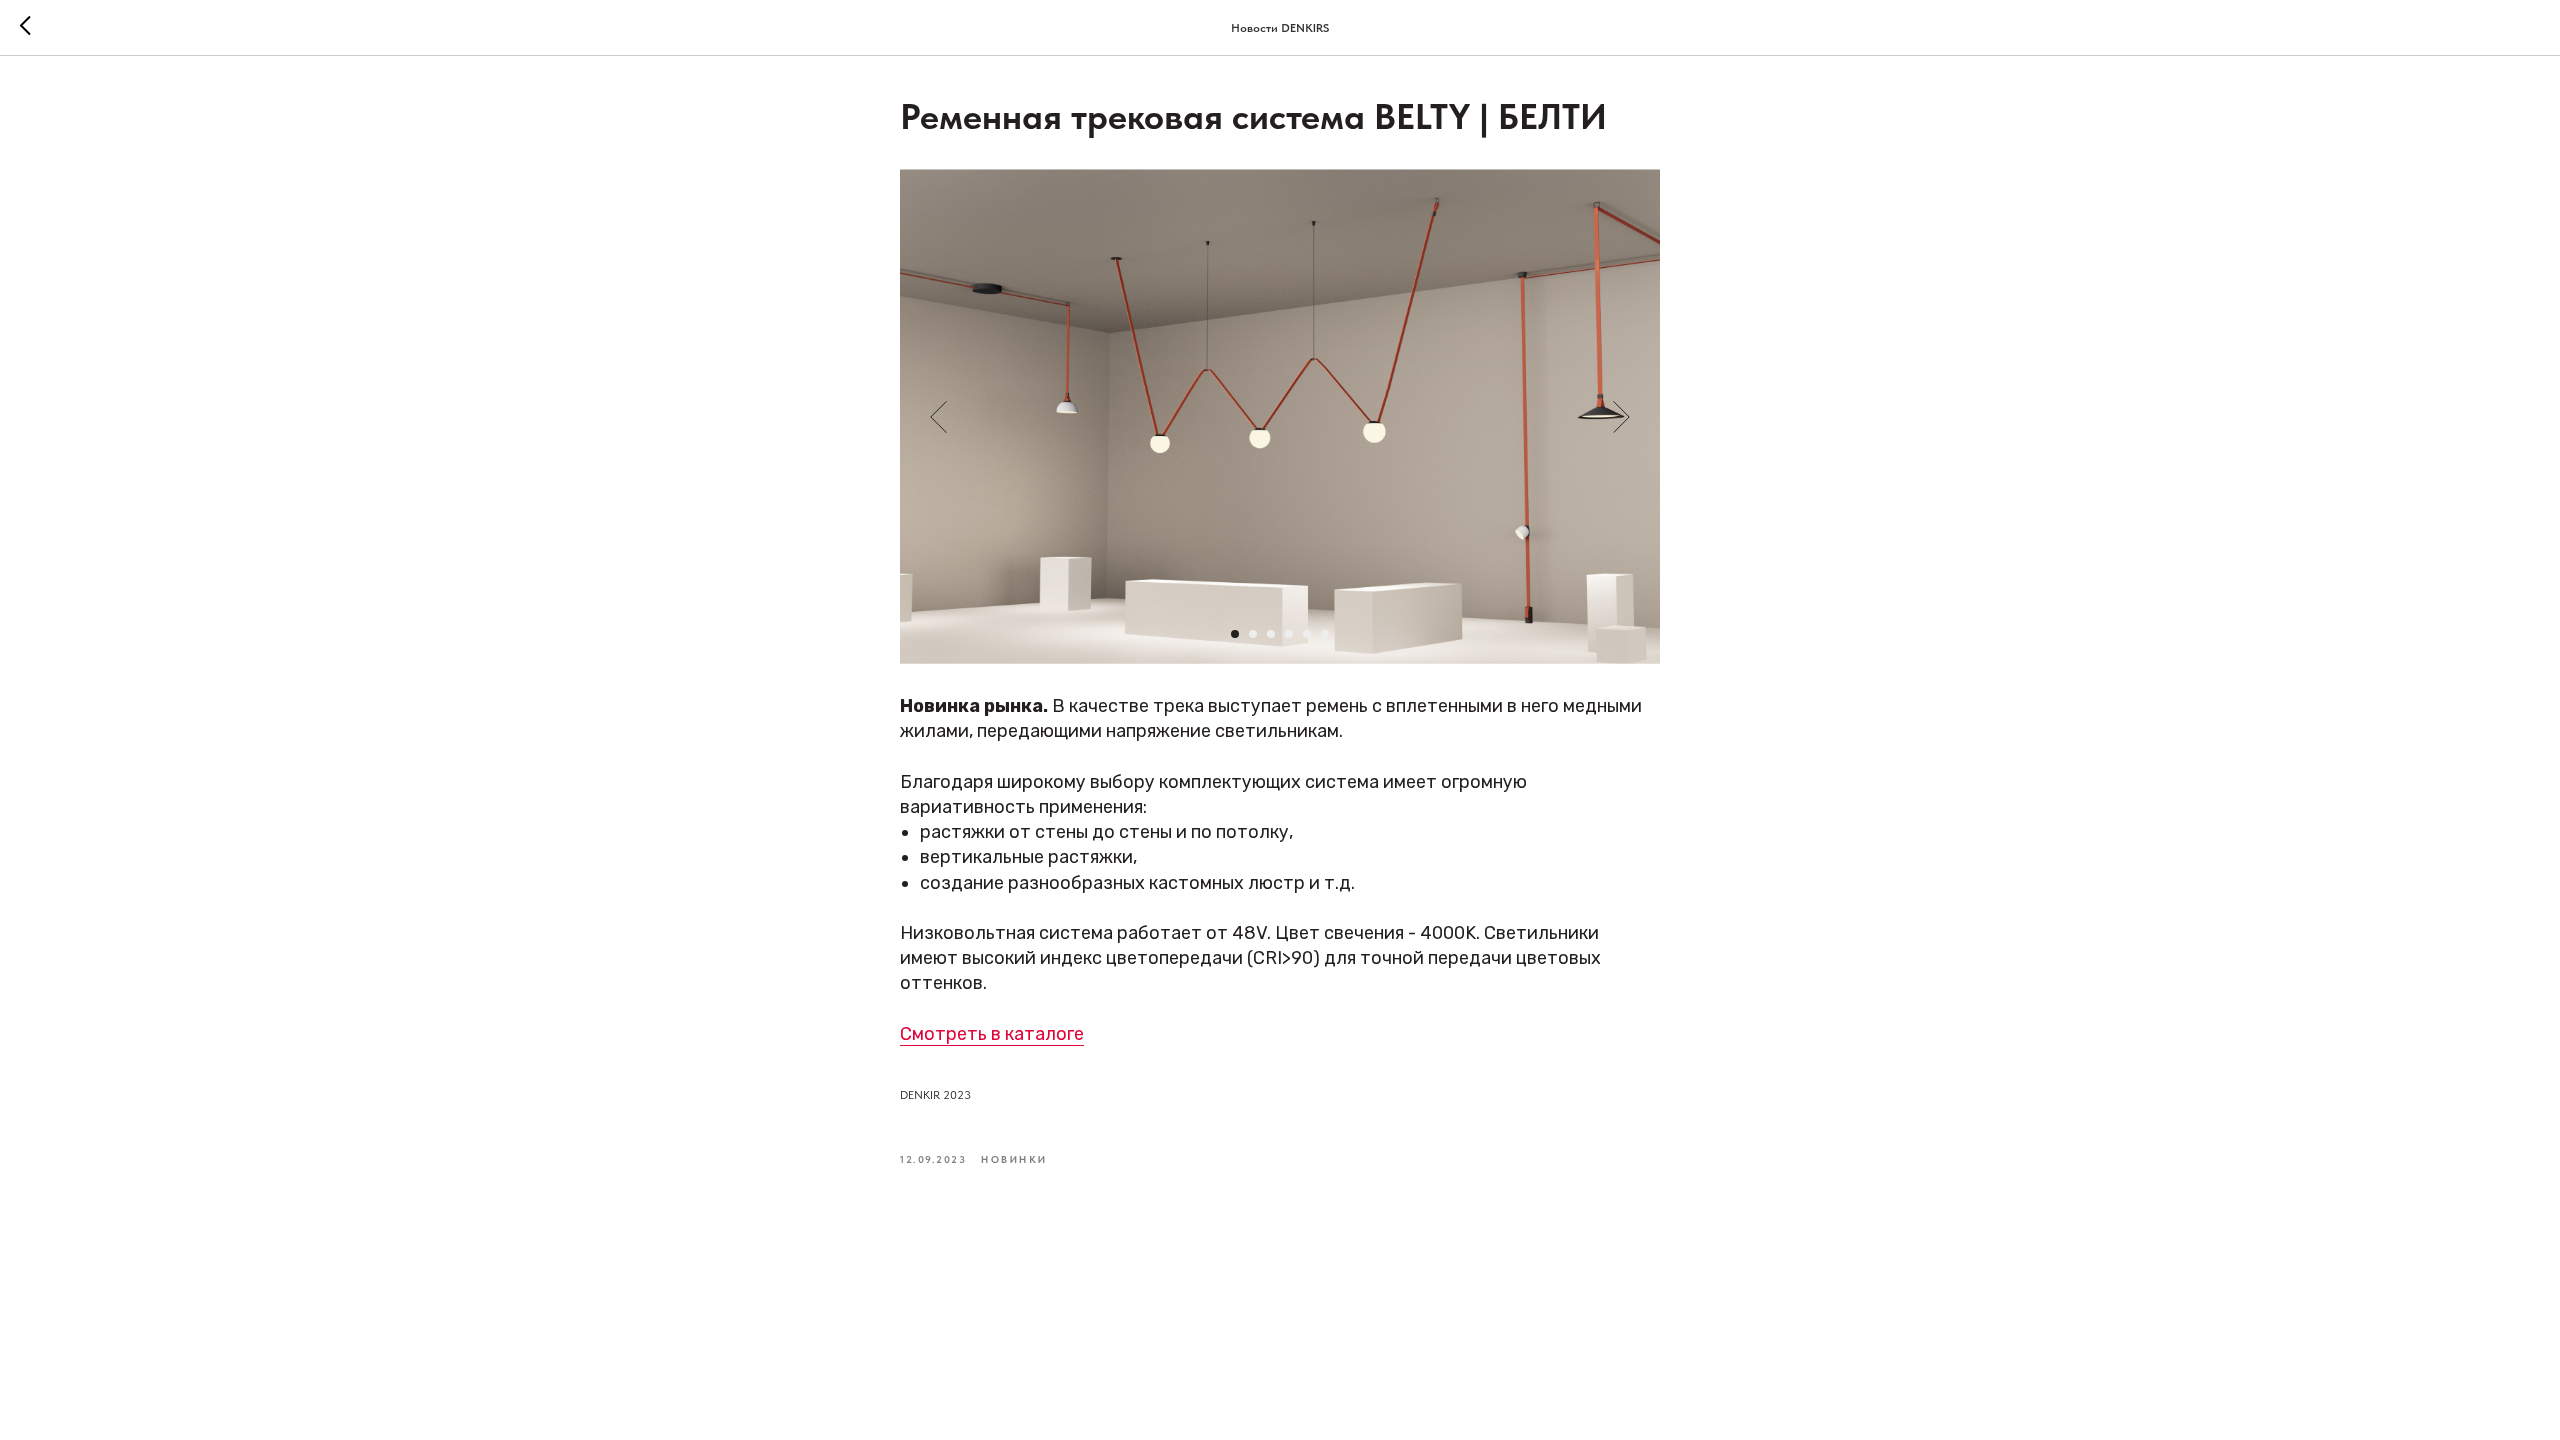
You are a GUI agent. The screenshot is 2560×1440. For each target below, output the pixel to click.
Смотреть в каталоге (992, 1034)
